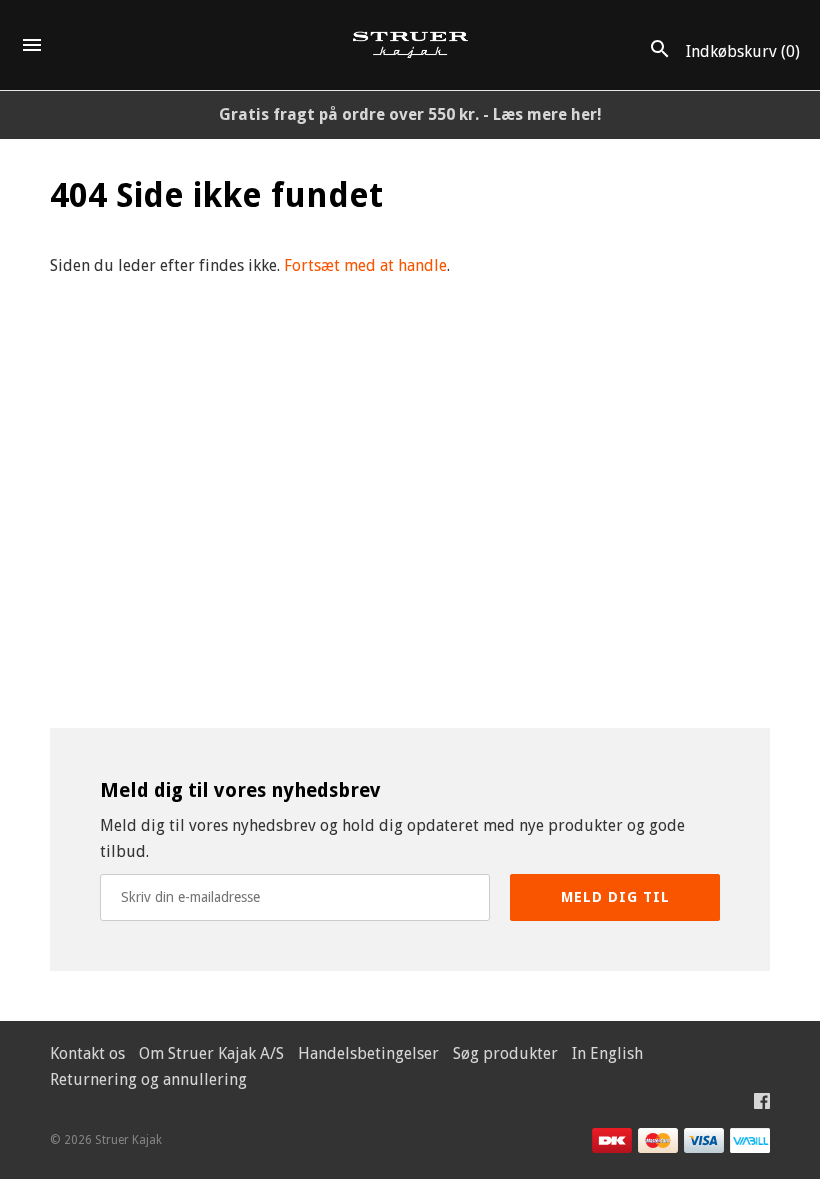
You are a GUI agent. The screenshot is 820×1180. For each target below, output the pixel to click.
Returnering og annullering (148, 1079)
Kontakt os (87, 1053)
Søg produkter (505, 1053)
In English (607, 1053)
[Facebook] (762, 1105)
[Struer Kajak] (410, 45)
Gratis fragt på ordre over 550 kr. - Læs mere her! (410, 114)
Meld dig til (615, 897)
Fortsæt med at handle (365, 265)
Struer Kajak (128, 1140)
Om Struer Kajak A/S (211, 1053)
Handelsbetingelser (368, 1053)
